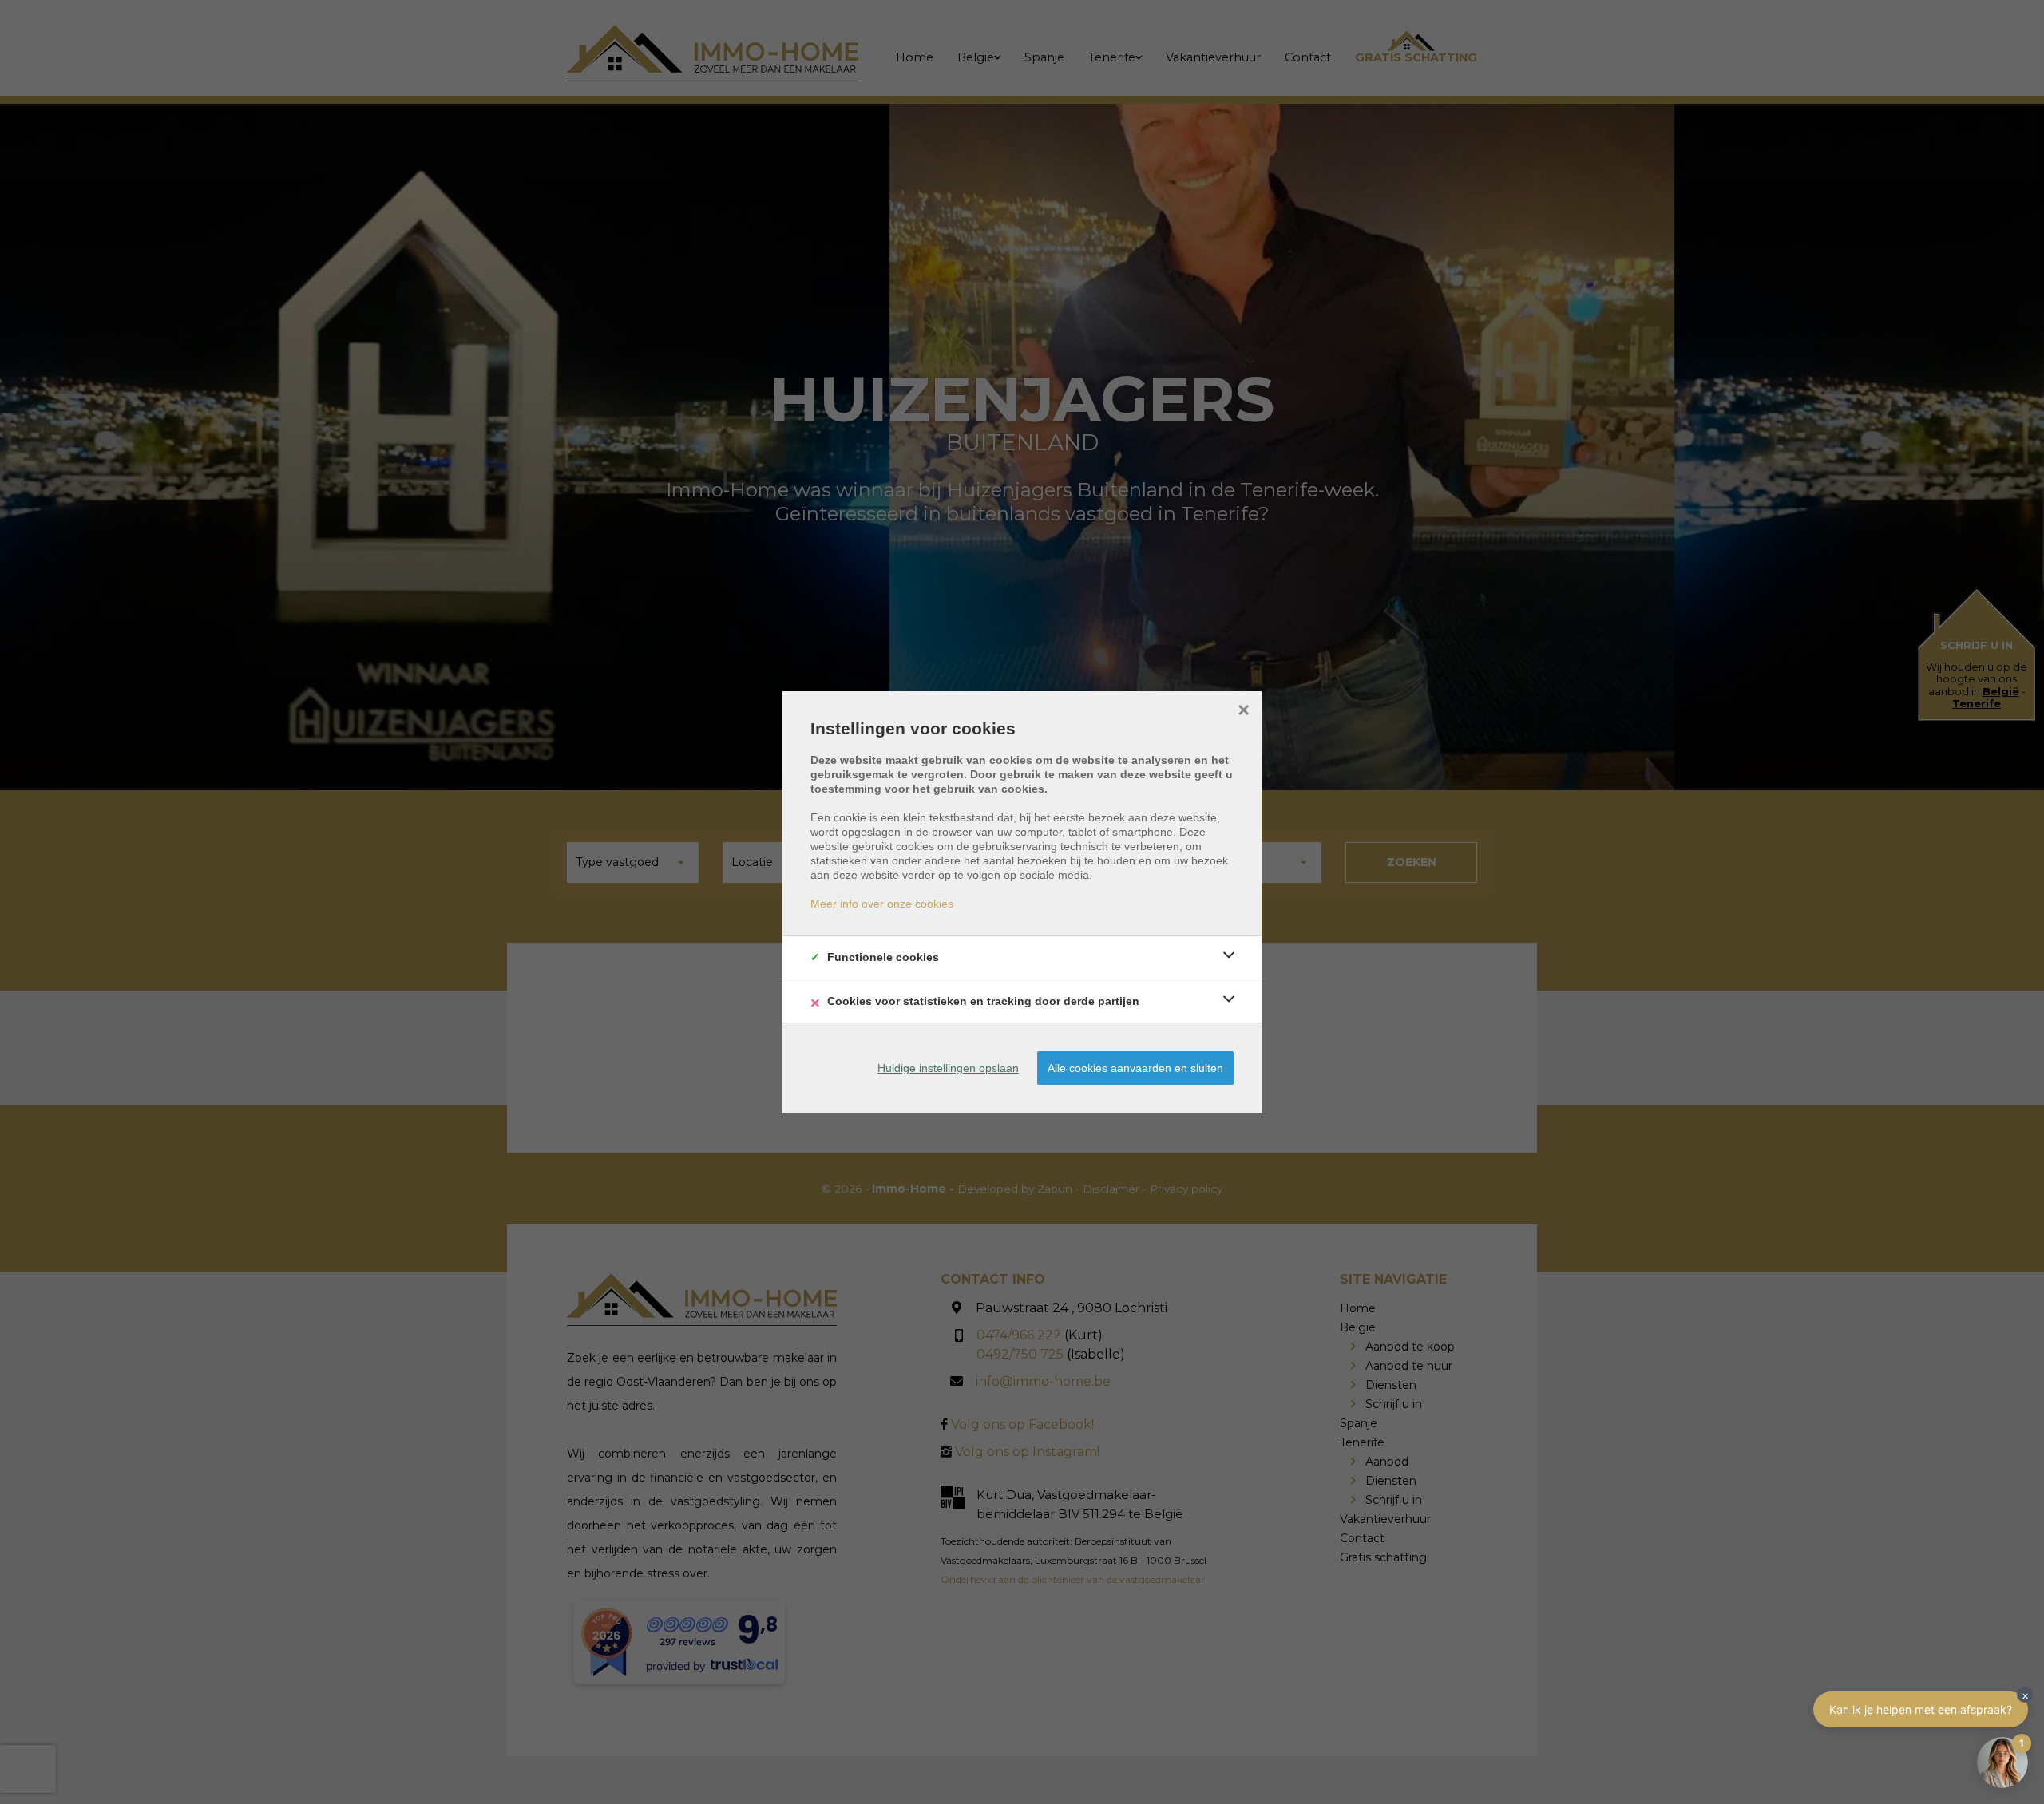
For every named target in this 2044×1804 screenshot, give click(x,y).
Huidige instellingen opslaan (948, 1068)
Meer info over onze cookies (882, 904)
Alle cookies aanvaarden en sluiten (1135, 1068)
